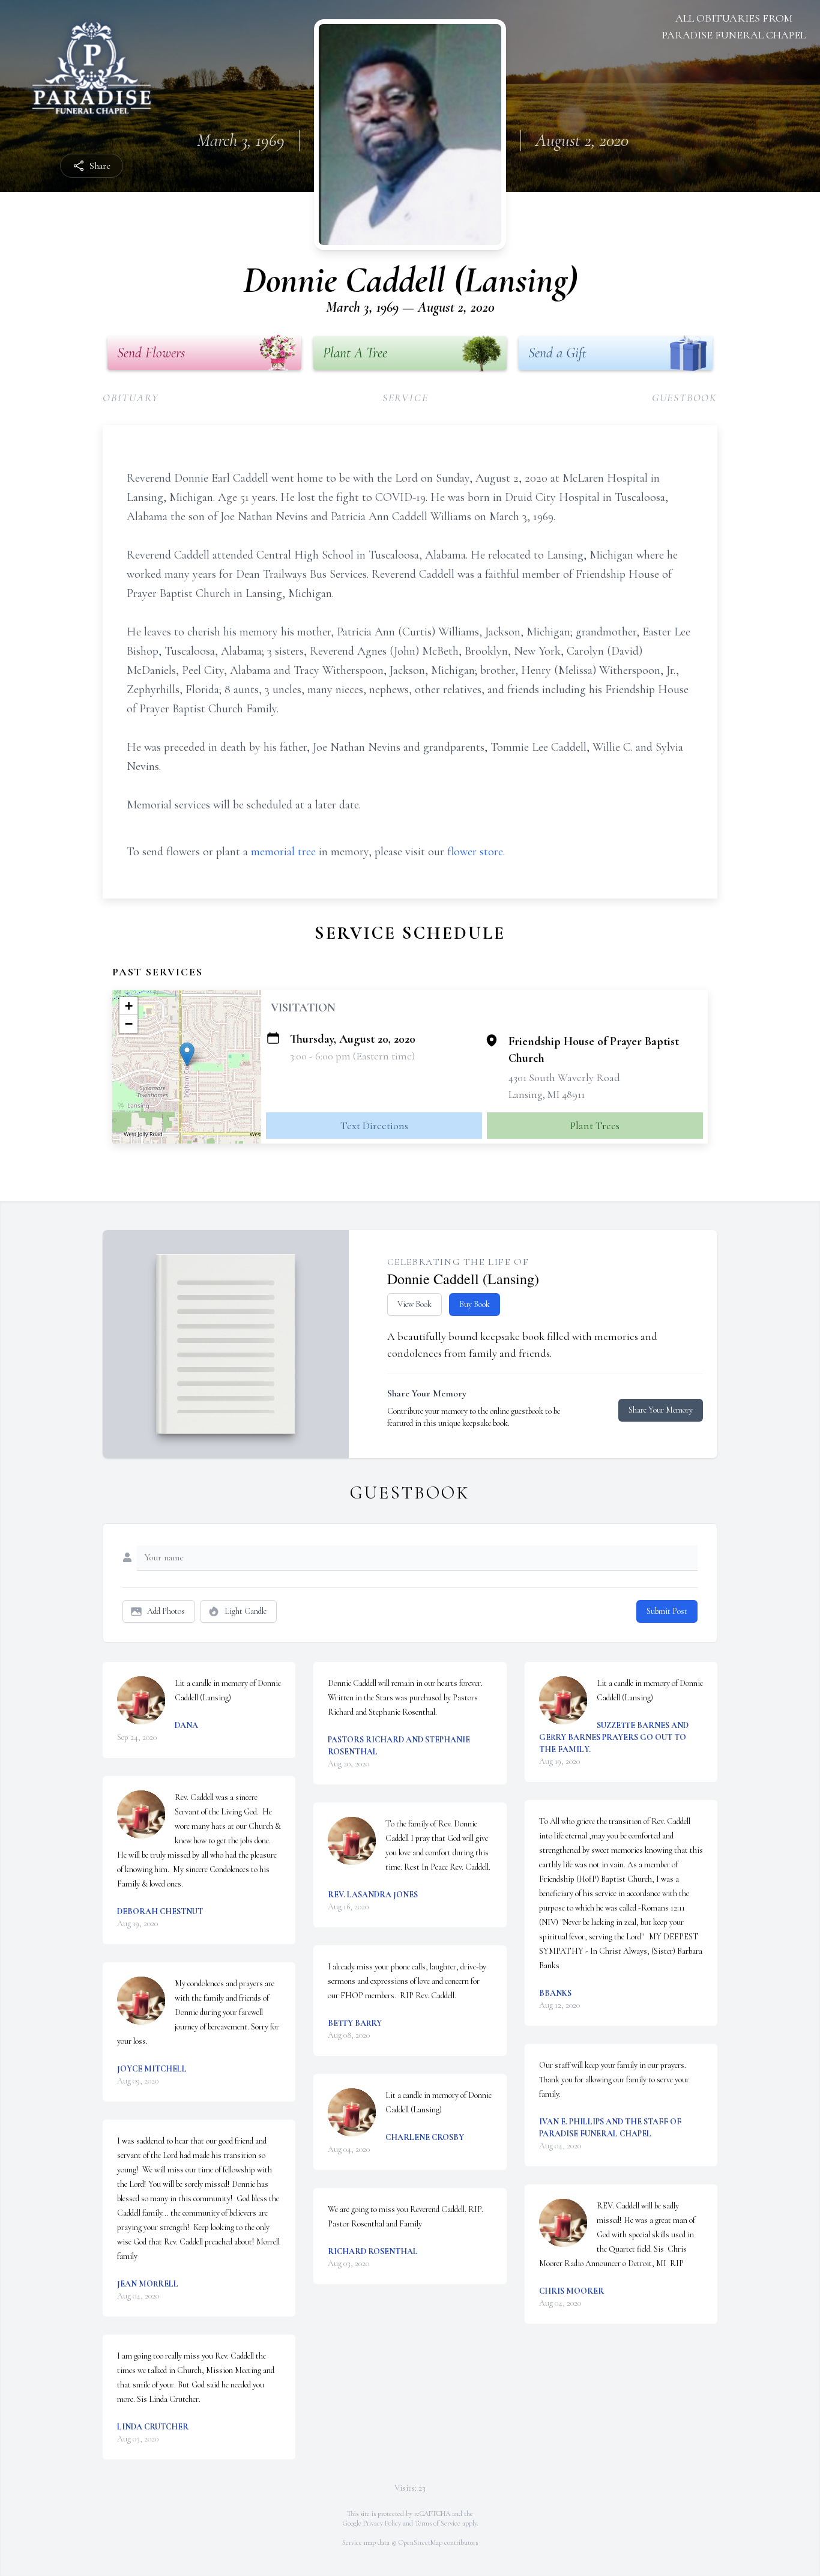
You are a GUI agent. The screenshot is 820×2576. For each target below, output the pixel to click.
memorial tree (283, 852)
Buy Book (475, 1304)
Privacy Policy (382, 2523)
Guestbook (685, 398)
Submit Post (667, 1611)
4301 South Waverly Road (564, 1077)
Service (405, 398)
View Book (415, 1304)
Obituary (131, 398)
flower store (475, 852)
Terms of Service (438, 2523)
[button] (187, 1054)
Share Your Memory (661, 1410)
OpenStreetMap (421, 2542)
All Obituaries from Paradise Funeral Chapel (734, 26)
